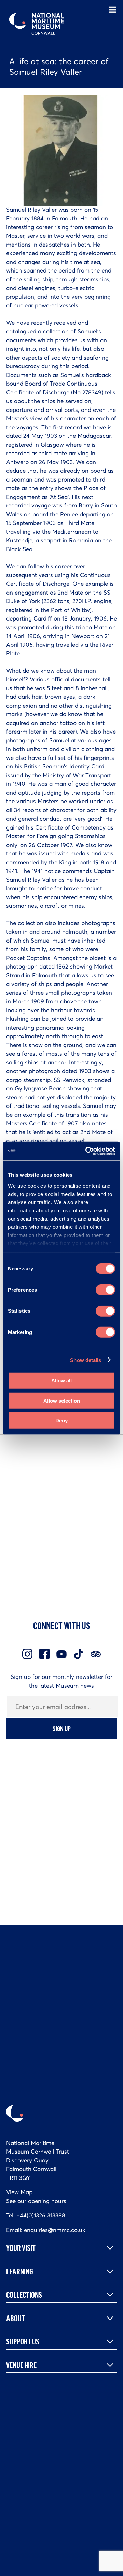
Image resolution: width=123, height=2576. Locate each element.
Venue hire (21, 2365)
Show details (86, 1360)
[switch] (105, 1290)
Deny (61, 1421)
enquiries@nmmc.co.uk (55, 2230)
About (16, 2318)
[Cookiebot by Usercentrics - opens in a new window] (87, 1151)
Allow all (61, 1381)
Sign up (62, 1728)
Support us (23, 2341)
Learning (20, 2271)
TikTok (79, 1654)
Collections (24, 2295)
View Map (19, 2192)
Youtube (61, 1654)
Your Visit (21, 2248)
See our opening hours (36, 2201)
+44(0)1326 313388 (41, 2215)
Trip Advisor (96, 1654)
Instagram (27, 1654)
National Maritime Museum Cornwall (37, 24)
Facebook (44, 1654)
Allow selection (62, 1400)
